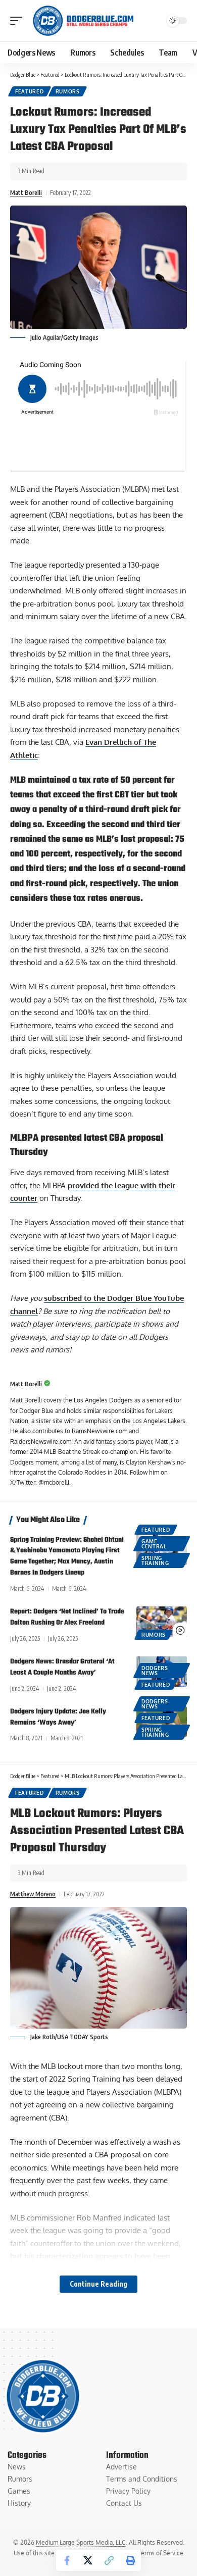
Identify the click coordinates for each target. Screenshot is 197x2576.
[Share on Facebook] (67, 2560)
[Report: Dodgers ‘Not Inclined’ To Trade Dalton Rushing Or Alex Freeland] (162, 1622)
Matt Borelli (26, 193)
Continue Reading (98, 2284)
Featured (30, 91)
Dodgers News (155, 1671)
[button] (19, 21)
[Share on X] (88, 2560)
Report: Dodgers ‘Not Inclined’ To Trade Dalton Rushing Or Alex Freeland (67, 1617)
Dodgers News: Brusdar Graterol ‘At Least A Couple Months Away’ (62, 1667)
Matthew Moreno (33, 1894)
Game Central (154, 1544)
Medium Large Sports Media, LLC (81, 2542)
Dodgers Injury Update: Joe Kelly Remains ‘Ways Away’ (58, 1717)
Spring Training (155, 1560)
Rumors (68, 91)
